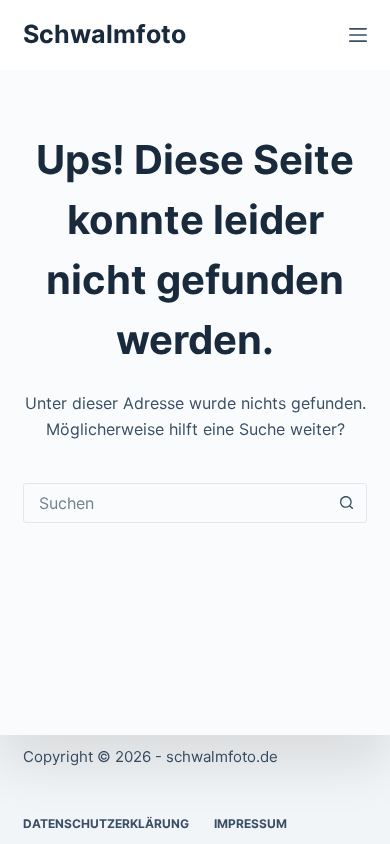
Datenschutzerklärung (106, 823)
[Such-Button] (347, 503)
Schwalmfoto (104, 34)
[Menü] (358, 35)
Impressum (250, 823)
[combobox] (175, 503)
